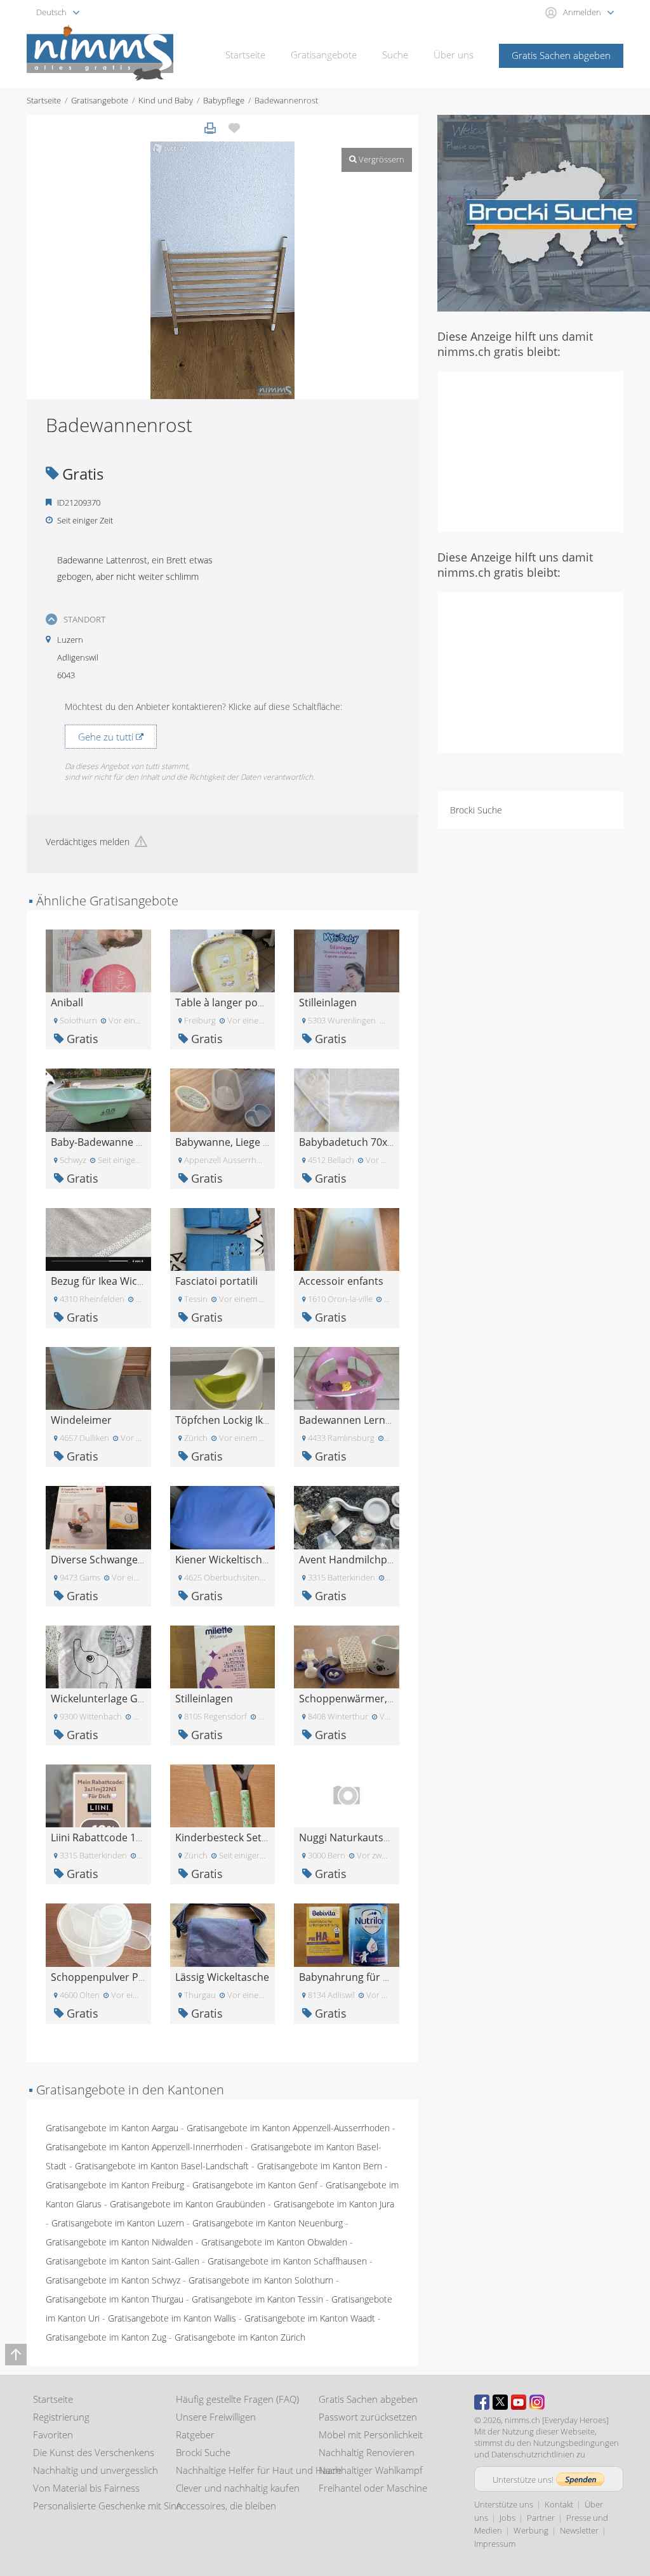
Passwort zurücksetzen (368, 2417)
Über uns (454, 55)
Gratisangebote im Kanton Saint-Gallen (123, 2261)
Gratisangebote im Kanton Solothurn (261, 2280)
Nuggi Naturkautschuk (353, 1837)
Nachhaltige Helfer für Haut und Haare (259, 2470)
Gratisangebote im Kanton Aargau (112, 2128)
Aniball (67, 1002)
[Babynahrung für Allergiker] (347, 1934)
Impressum (495, 2544)
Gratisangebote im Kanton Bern (320, 2166)
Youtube (519, 2402)
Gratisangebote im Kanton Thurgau (115, 2299)
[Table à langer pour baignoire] (223, 960)
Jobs (507, 2518)
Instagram (537, 2402)
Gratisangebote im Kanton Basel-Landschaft (162, 2166)
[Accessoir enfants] (347, 1238)
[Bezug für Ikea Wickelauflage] (98, 1238)
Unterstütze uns (504, 2504)
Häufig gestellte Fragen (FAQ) (237, 2399)
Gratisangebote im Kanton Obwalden (274, 2242)
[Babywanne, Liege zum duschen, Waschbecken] (223, 1099)
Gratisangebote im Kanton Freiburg (115, 2185)
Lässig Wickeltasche (222, 1977)
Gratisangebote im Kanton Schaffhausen (287, 2261)
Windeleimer (81, 1420)
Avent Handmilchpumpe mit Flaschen (388, 1560)
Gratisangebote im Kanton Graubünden (188, 2204)
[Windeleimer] (98, 1377)
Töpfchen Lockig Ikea (225, 1420)
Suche (395, 55)
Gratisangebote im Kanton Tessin (257, 2299)
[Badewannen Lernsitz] (347, 1377)
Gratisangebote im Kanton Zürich (240, 2337)
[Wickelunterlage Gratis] (98, 1656)
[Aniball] (98, 960)
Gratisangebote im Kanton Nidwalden (119, 2242)
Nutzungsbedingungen (576, 2443)
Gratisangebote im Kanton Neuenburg (268, 2223)
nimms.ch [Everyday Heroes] (557, 2420)
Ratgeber (195, 2435)
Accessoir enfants (341, 1281)
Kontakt (559, 2504)
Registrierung (61, 2417)
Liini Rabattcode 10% (100, 1837)
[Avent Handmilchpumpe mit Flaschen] (347, 1517)
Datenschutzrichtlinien (533, 2454)
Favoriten (53, 2435)
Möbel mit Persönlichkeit (371, 2435)
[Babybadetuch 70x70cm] (347, 1099)
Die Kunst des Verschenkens (94, 2452)
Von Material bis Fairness (86, 2488)
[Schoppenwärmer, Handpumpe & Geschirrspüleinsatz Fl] (347, 1656)
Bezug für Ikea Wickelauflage (118, 1281)
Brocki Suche (476, 810)
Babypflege (224, 100)
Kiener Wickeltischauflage (236, 1560)
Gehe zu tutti (107, 737)
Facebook (482, 2402)
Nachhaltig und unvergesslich (96, 2470)
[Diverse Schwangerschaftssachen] (98, 1517)
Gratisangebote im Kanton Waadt (310, 2318)
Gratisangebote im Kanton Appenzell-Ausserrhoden (288, 2128)
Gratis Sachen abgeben (561, 55)
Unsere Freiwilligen (216, 2417)
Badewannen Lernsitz (350, 1420)
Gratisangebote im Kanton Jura (334, 2204)
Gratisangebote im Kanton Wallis (172, 2318)
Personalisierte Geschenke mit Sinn (108, 2506)
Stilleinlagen (328, 1002)
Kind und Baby (166, 100)
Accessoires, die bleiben (226, 2506)
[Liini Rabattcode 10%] (98, 1795)
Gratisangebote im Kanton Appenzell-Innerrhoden (144, 2147)
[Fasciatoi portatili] (223, 1238)
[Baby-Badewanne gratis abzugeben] (98, 1099)
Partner (541, 2518)
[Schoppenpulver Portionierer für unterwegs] (98, 1934)
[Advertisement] (544, 450)
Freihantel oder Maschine (373, 2488)
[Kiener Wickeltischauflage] (223, 1517)
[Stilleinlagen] (347, 960)
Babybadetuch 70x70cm (356, 1142)
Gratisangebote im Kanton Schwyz (113, 2280)
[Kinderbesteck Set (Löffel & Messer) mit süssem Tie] (223, 1795)
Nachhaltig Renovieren (367, 2452)
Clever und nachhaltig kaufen (238, 2488)
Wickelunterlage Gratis (105, 1699)
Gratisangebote (324, 55)
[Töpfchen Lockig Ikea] (223, 1377)
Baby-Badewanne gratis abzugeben (135, 1142)
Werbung (531, 2530)
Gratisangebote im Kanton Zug (106, 2337)
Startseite (245, 55)
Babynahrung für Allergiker (363, 1977)
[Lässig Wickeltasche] (223, 1934)
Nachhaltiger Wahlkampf (371, 2470)
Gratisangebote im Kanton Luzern (118, 2223)
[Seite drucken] (210, 128)
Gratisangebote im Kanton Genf (255, 2185)
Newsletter (579, 2530)
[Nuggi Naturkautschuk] (347, 1795)
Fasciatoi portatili (216, 1281)
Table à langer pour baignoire (246, 1002)
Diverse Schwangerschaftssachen (131, 1560)
